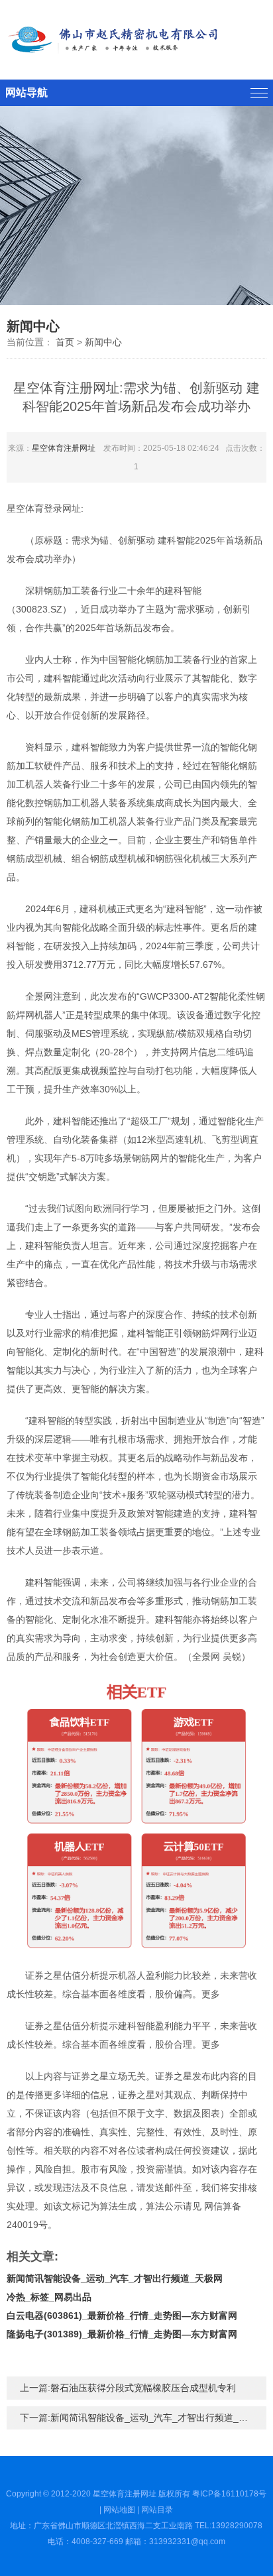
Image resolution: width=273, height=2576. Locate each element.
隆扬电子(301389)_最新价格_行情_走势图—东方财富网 (122, 2334)
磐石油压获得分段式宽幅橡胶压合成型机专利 (143, 2388)
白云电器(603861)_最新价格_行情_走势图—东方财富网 (122, 2315)
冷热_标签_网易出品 (49, 2297)
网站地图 (119, 2510)
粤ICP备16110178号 (229, 2494)
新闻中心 (103, 342)
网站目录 (157, 2510)
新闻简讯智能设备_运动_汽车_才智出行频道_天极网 (115, 2278)
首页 (65, 342)
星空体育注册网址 (64, 448)
